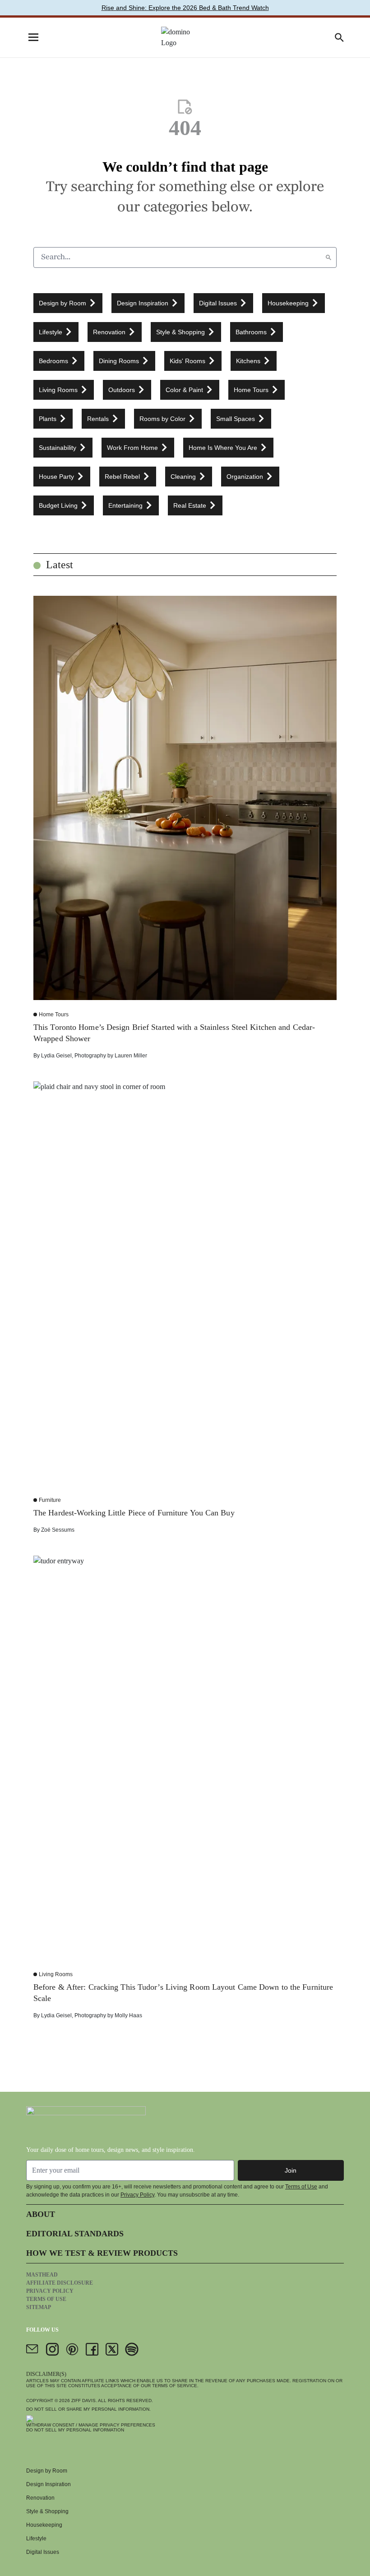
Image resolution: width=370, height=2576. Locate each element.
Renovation (40, 2498)
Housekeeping (44, 2525)
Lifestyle (36, 2539)
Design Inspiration (49, 2484)
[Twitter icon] (112, 2349)
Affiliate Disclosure (60, 2283)
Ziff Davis (83, 2401)
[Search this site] (339, 37)
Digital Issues (43, 2552)
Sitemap (39, 2307)
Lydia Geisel (56, 1056)
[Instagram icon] (52, 2349)
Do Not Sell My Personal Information (75, 2430)
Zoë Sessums (58, 1530)
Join (291, 2170)
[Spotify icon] (132, 2349)
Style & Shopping (47, 2511)
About (41, 2214)
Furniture (50, 1500)
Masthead (42, 2275)
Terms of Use (301, 2187)
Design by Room (47, 2471)
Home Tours (54, 1015)
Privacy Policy (137, 2195)
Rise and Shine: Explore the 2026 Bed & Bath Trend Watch (185, 8)
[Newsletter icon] (32, 2349)
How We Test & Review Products (102, 2253)
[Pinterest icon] (72, 2349)
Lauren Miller (131, 1056)
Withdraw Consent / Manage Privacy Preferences (91, 2425)
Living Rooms (56, 1974)
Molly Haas (128, 2015)
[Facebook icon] (92, 2349)
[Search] (328, 257)
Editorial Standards (75, 2234)
